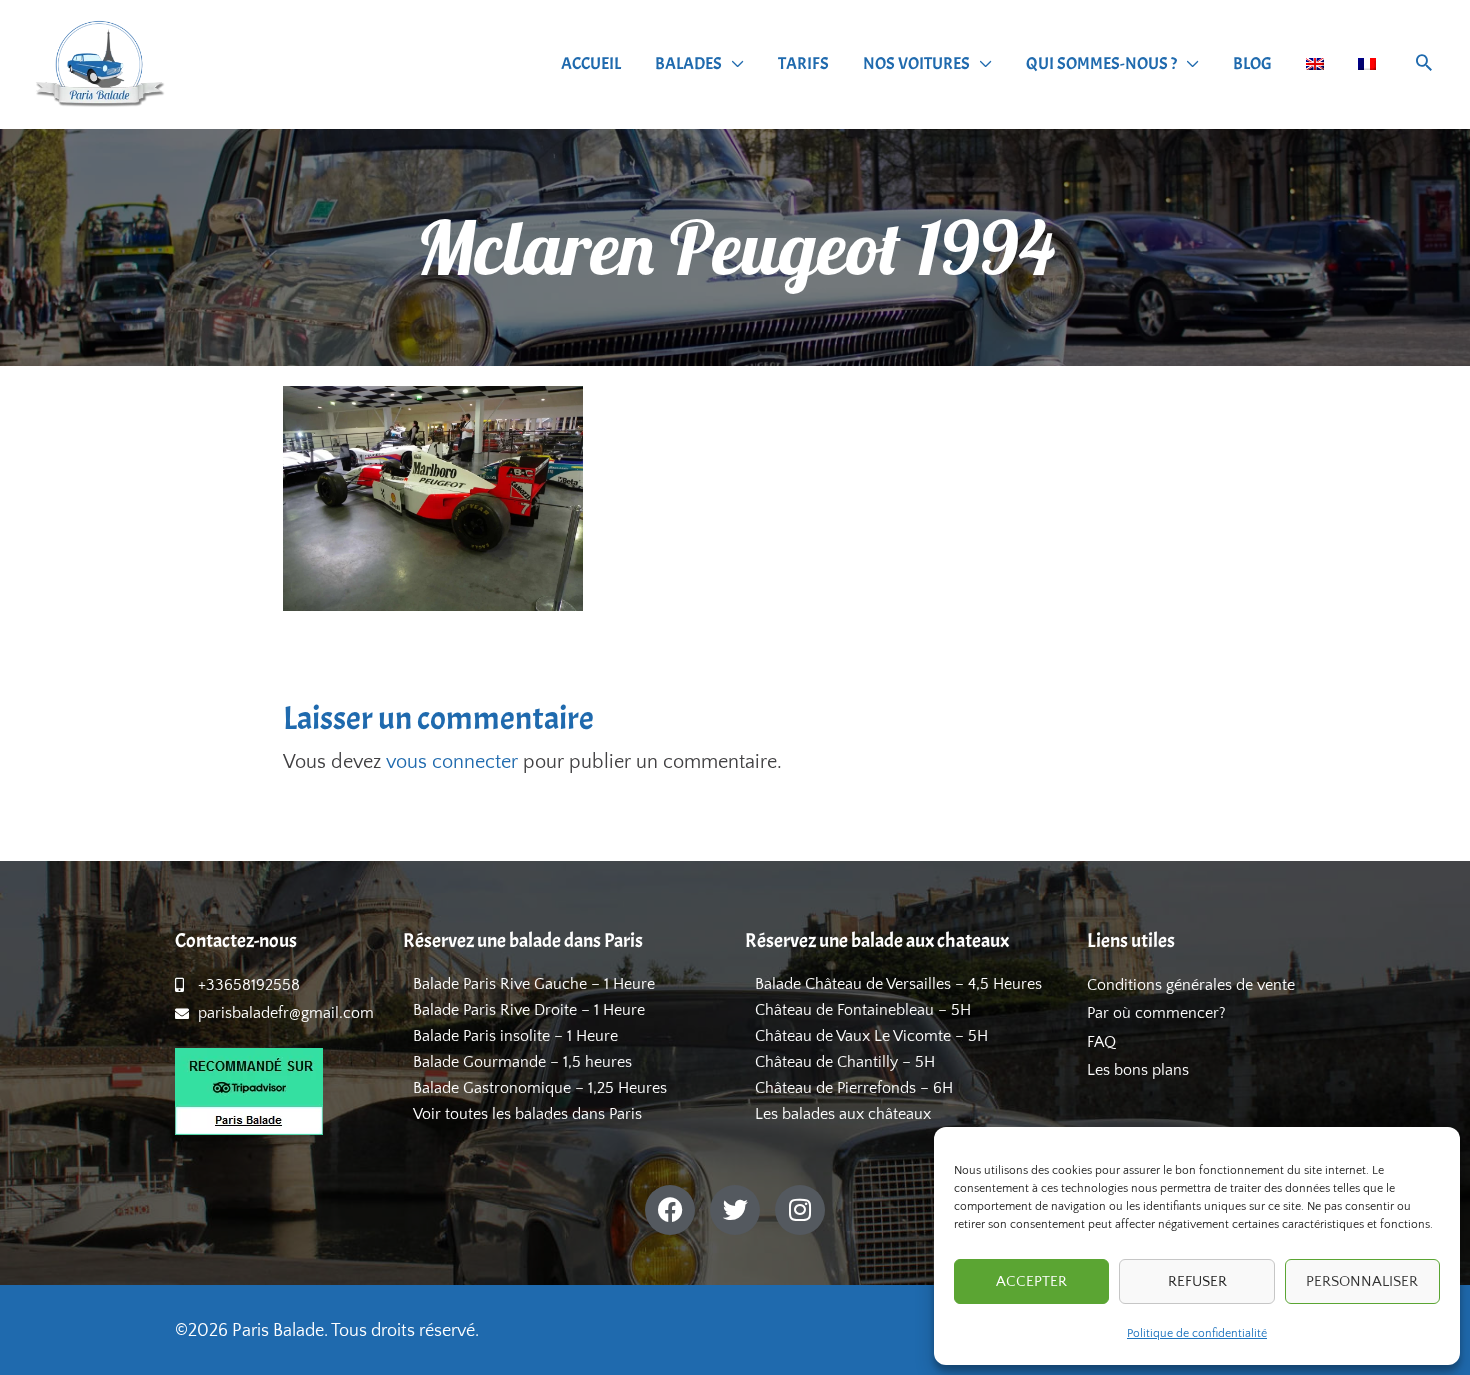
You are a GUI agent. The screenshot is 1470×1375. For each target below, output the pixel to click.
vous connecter (452, 762)
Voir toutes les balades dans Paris (527, 1114)
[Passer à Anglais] (1315, 64)
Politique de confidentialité (1197, 1333)
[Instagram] (800, 1210)
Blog (1252, 63)
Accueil (591, 63)
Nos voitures (916, 63)
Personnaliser (1362, 1281)
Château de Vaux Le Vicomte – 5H (871, 1036)
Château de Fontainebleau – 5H (863, 1010)
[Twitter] (735, 1210)
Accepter (1031, 1281)
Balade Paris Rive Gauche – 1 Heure (534, 984)
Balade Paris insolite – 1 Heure (515, 1036)
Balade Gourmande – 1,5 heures (522, 1062)
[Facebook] (670, 1210)
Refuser (1197, 1281)
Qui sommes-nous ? (1101, 63)
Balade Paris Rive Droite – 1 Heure (529, 1010)
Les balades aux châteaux (843, 1114)
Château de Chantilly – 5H (845, 1062)
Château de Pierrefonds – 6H (854, 1088)
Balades (688, 63)
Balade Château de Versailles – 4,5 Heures (898, 984)
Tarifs (803, 63)
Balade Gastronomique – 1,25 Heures (540, 1088)
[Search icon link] (1424, 65)
